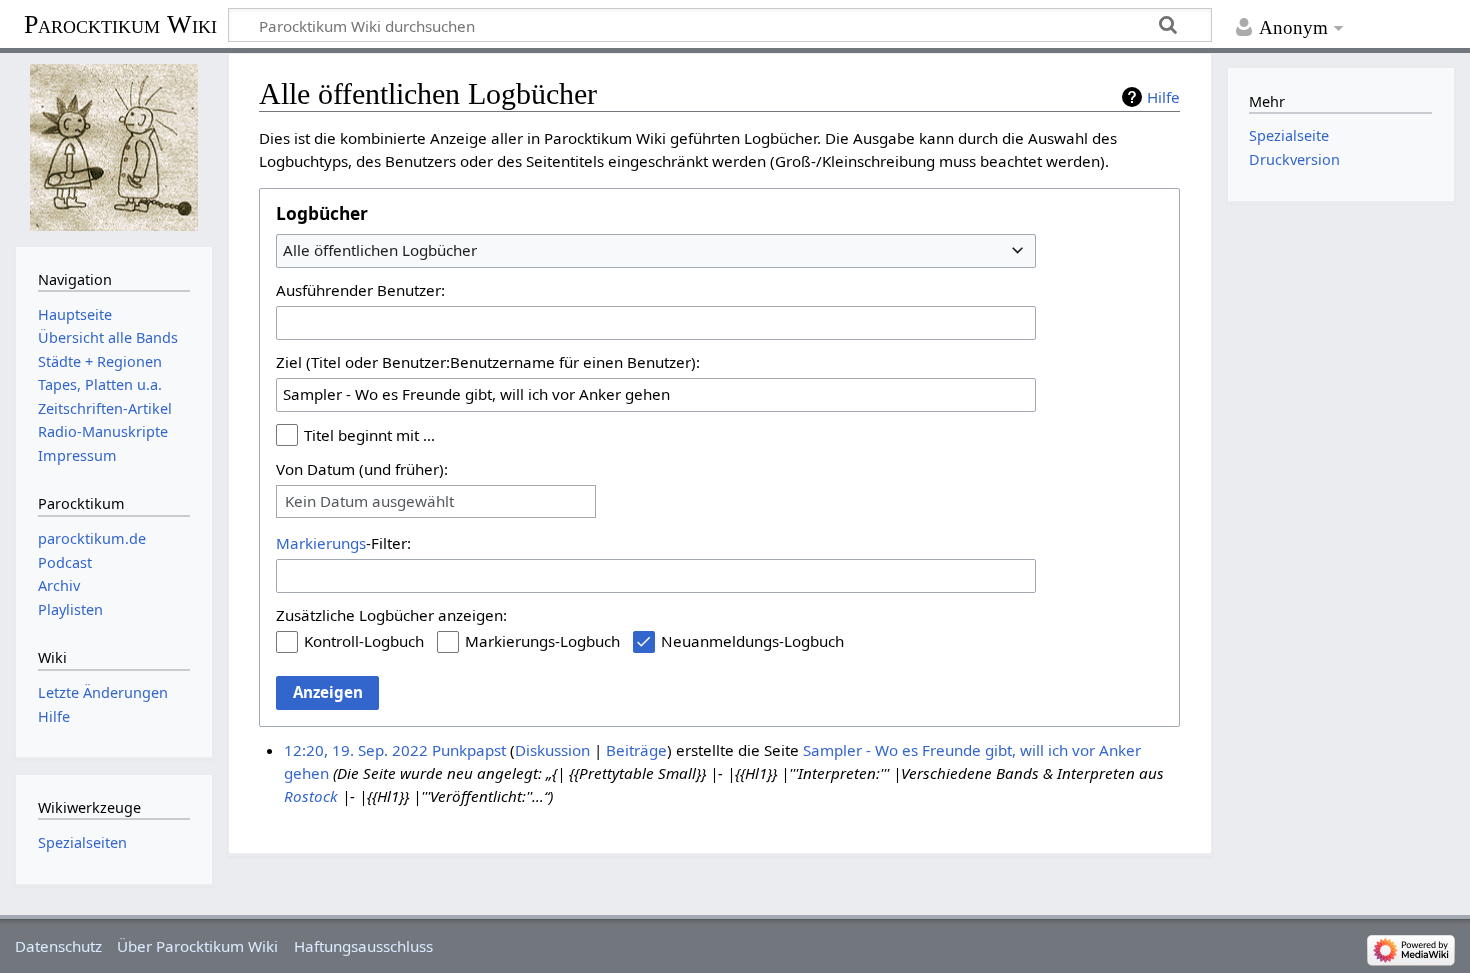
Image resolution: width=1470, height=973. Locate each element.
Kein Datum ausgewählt (369, 501)
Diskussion (552, 750)
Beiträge (636, 750)
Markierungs (321, 543)
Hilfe (1163, 97)
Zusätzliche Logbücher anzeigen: (391, 615)
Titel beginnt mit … (369, 435)
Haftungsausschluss (363, 946)
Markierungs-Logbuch (542, 641)
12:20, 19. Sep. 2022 (356, 750)
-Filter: (343, 543)
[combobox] (656, 251)
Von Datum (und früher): (362, 469)
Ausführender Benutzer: (360, 290)
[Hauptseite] (113, 147)
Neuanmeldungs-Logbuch (752, 641)
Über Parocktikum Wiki (197, 946)
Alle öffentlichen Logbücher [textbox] (380, 250)
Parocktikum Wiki (120, 23)
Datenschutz (58, 946)
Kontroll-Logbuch (364, 641)
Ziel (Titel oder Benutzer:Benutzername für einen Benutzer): (488, 362)
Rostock (311, 796)
